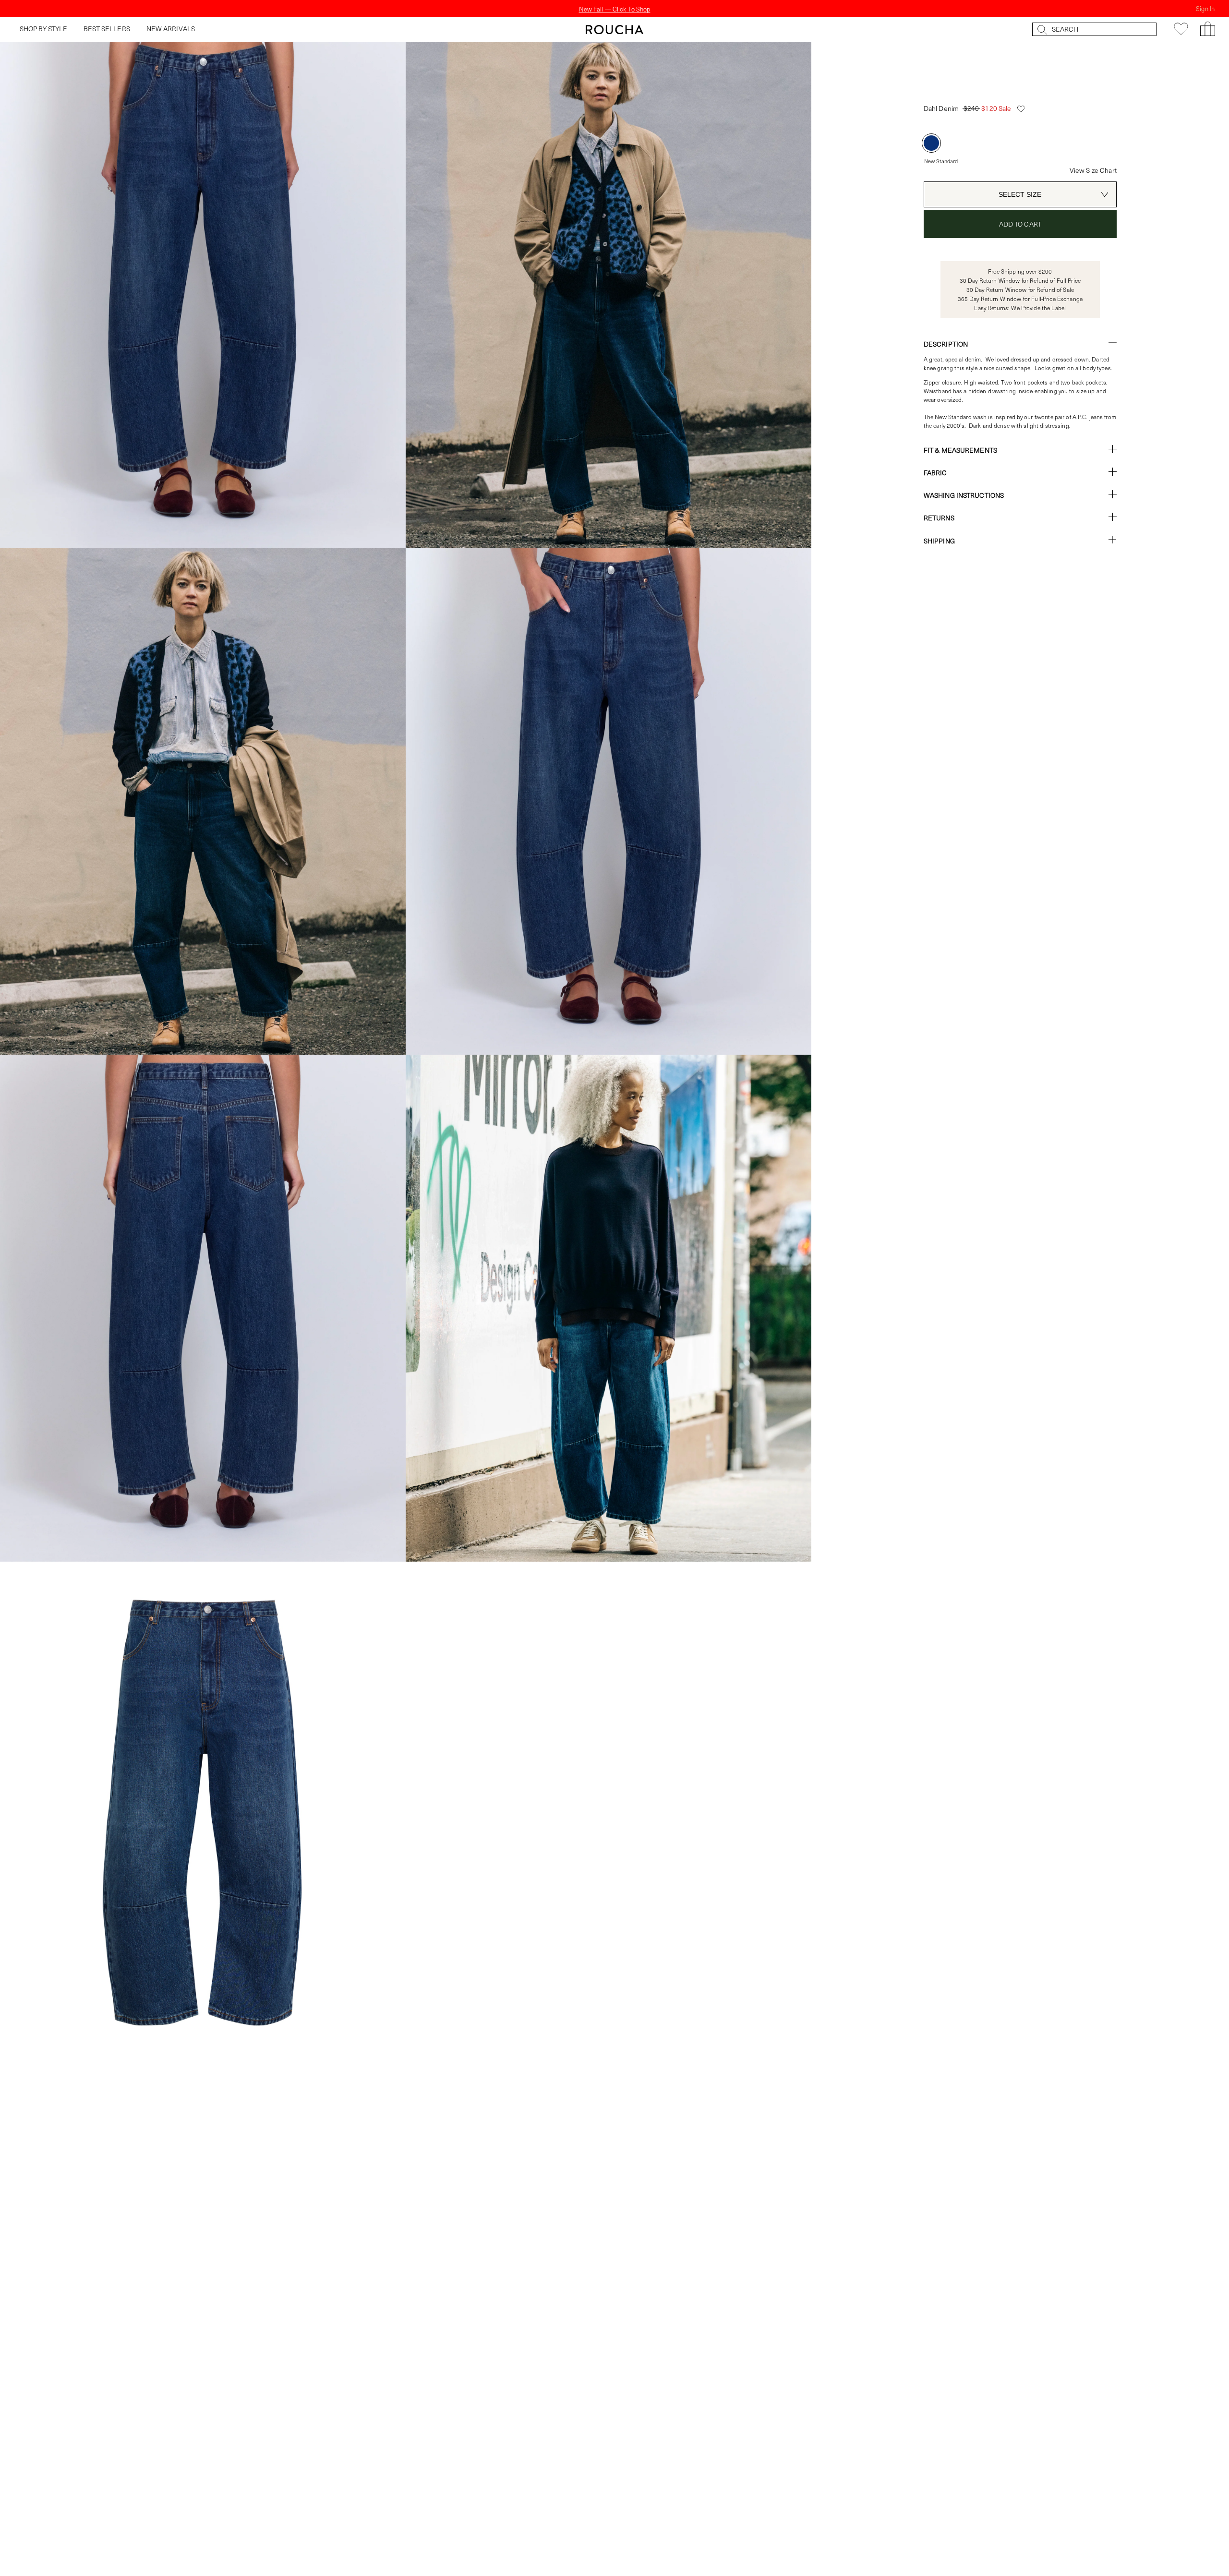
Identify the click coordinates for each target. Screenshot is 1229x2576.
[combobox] (1020, 194)
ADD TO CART (1020, 224)
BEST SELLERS (107, 29)
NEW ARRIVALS (171, 29)
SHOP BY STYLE (44, 29)
